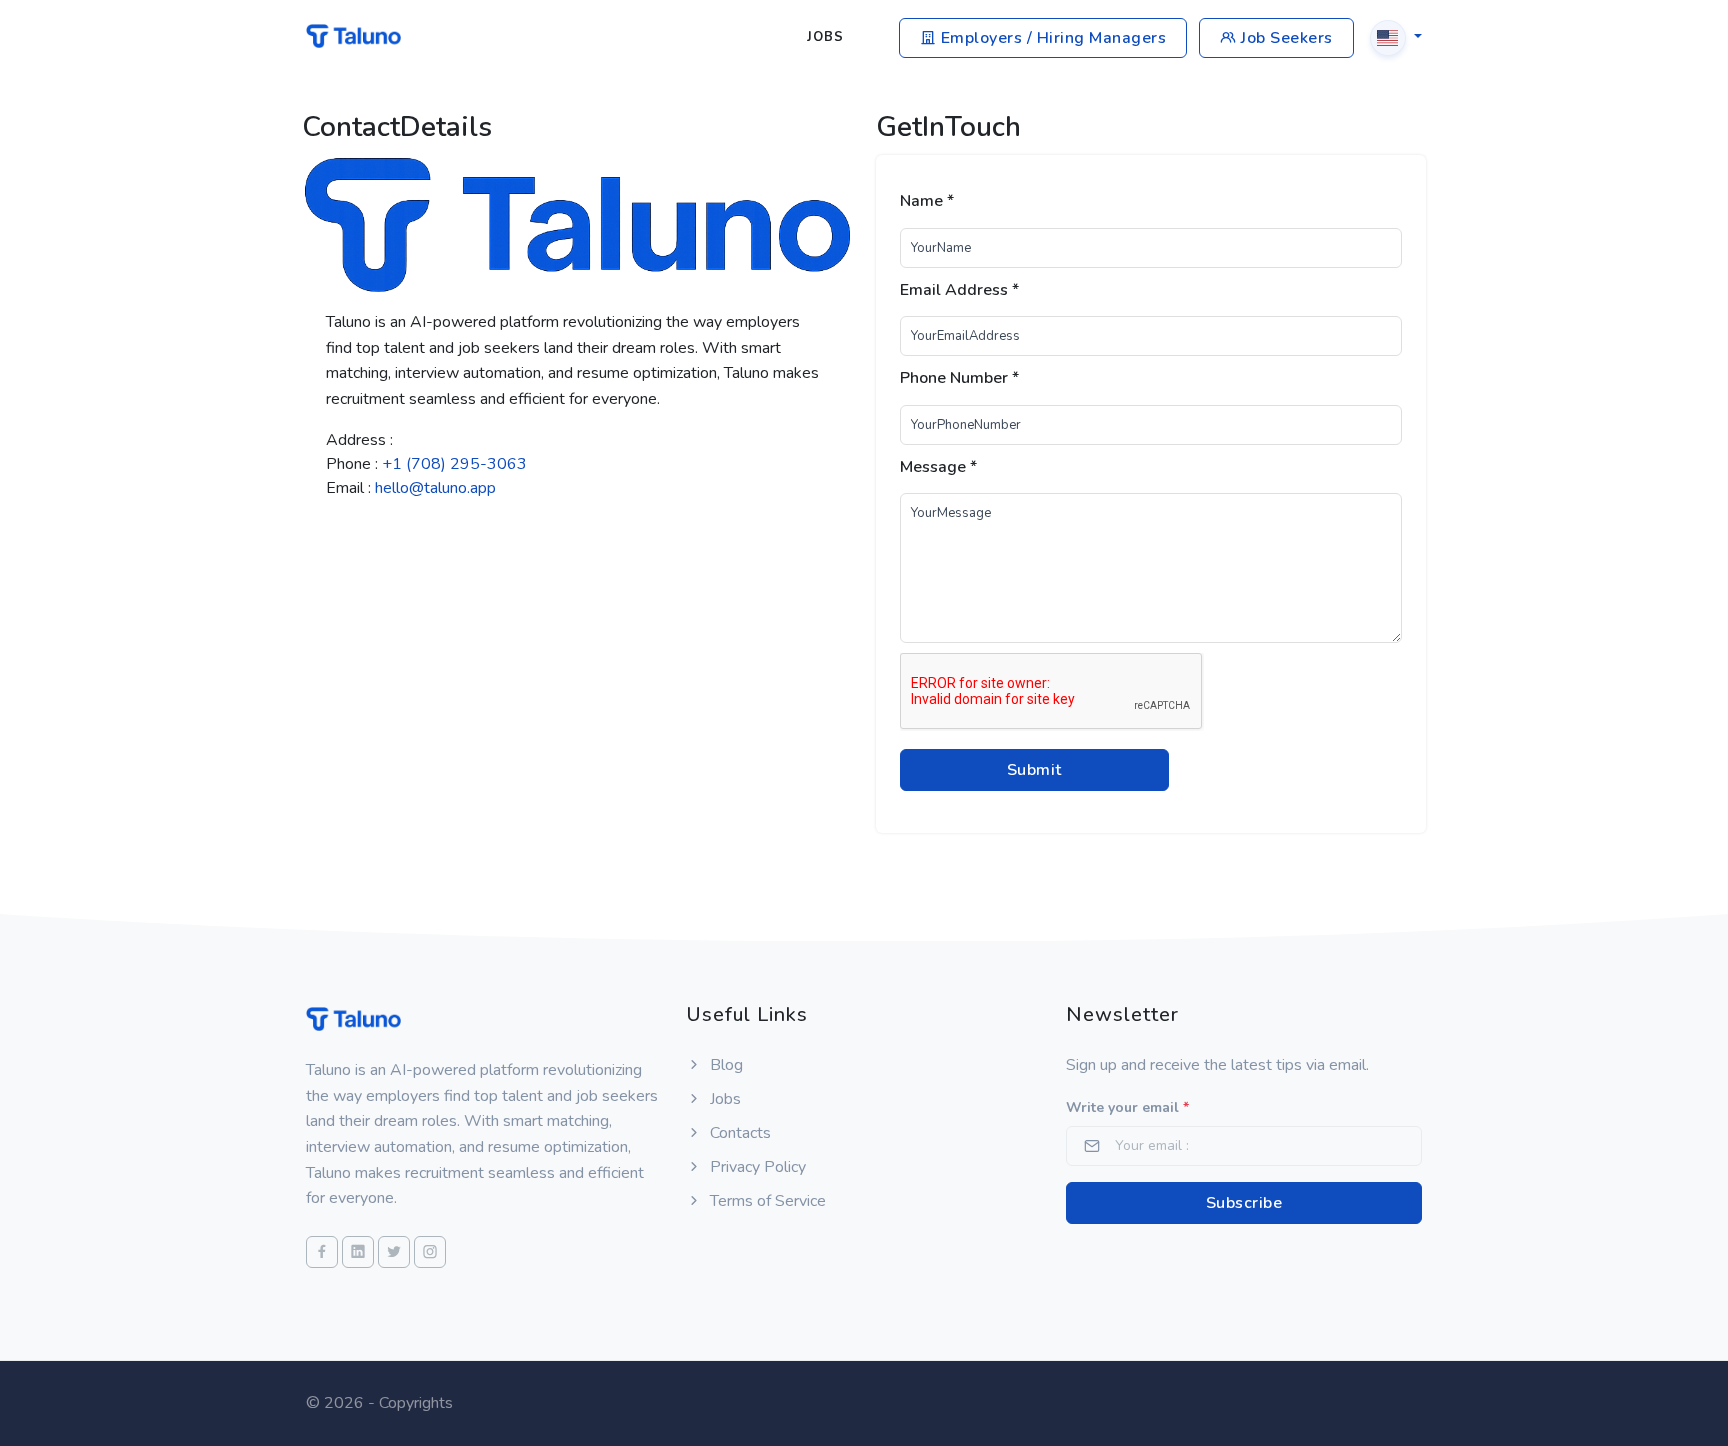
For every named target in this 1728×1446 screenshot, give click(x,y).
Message (938, 467)
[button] (1396, 37)
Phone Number (959, 378)
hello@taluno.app (435, 488)
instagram (582, 529)
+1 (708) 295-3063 (454, 464)
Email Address (959, 290)
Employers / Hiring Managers (1051, 38)
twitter (511, 529)
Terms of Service (766, 1201)
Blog (724, 1065)
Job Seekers (1285, 38)
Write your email (1127, 1107)
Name (927, 201)
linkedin (446, 529)
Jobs (825, 37)
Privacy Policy (756, 1167)
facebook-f (368, 529)
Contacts (738, 1133)
